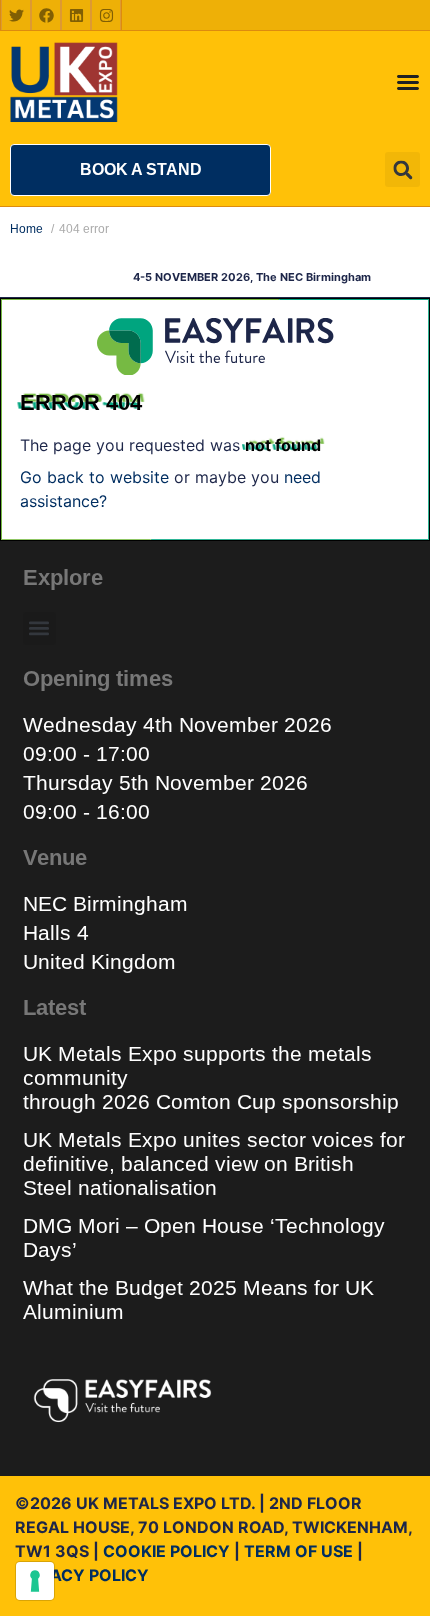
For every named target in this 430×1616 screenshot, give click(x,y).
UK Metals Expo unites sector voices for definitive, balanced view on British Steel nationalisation (214, 1163)
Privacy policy (82, 1575)
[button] (140, 170)
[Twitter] (16, 15)
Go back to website (94, 477)
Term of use (298, 1551)
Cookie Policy (166, 1551)
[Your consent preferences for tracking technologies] (35, 1581)
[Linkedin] (76, 15)
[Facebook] (46, 15)
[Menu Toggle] (408, 82)
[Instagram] (106, 15)
